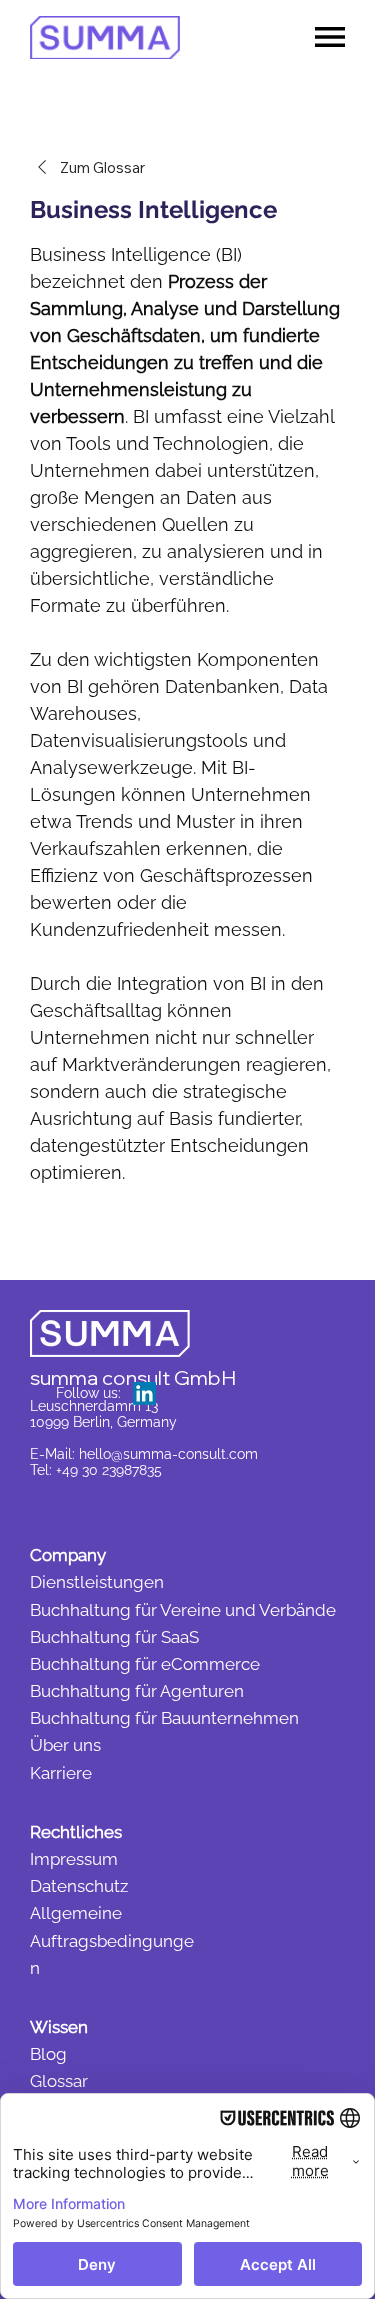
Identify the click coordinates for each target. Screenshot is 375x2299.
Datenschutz (79, 1886)
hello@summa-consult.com (168, 1454)
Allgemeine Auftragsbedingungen (112, 1940)
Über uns (65, 1745)
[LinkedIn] (144, 1393)
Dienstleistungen (97, 1582)
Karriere (61, 1773)
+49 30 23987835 (109, 1470)
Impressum (74, 1859)
